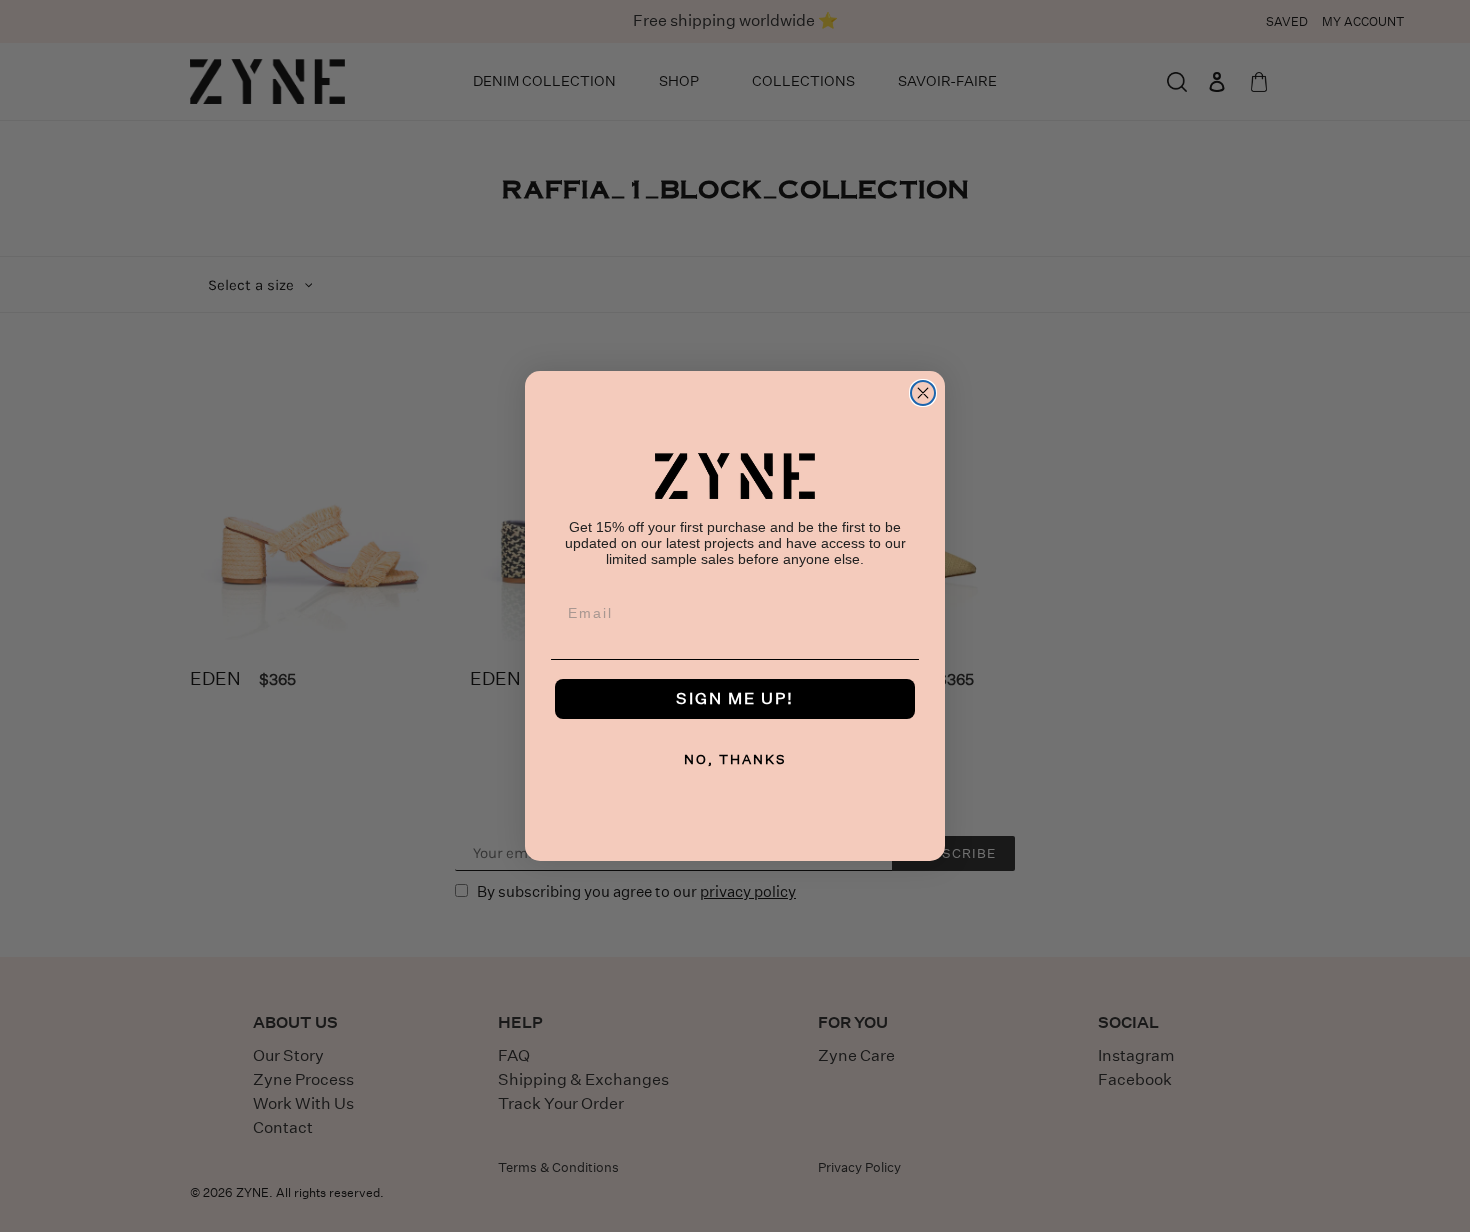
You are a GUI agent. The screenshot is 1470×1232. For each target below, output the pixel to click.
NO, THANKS (735, 759)
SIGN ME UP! (735, 698)
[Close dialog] (923, 393)
